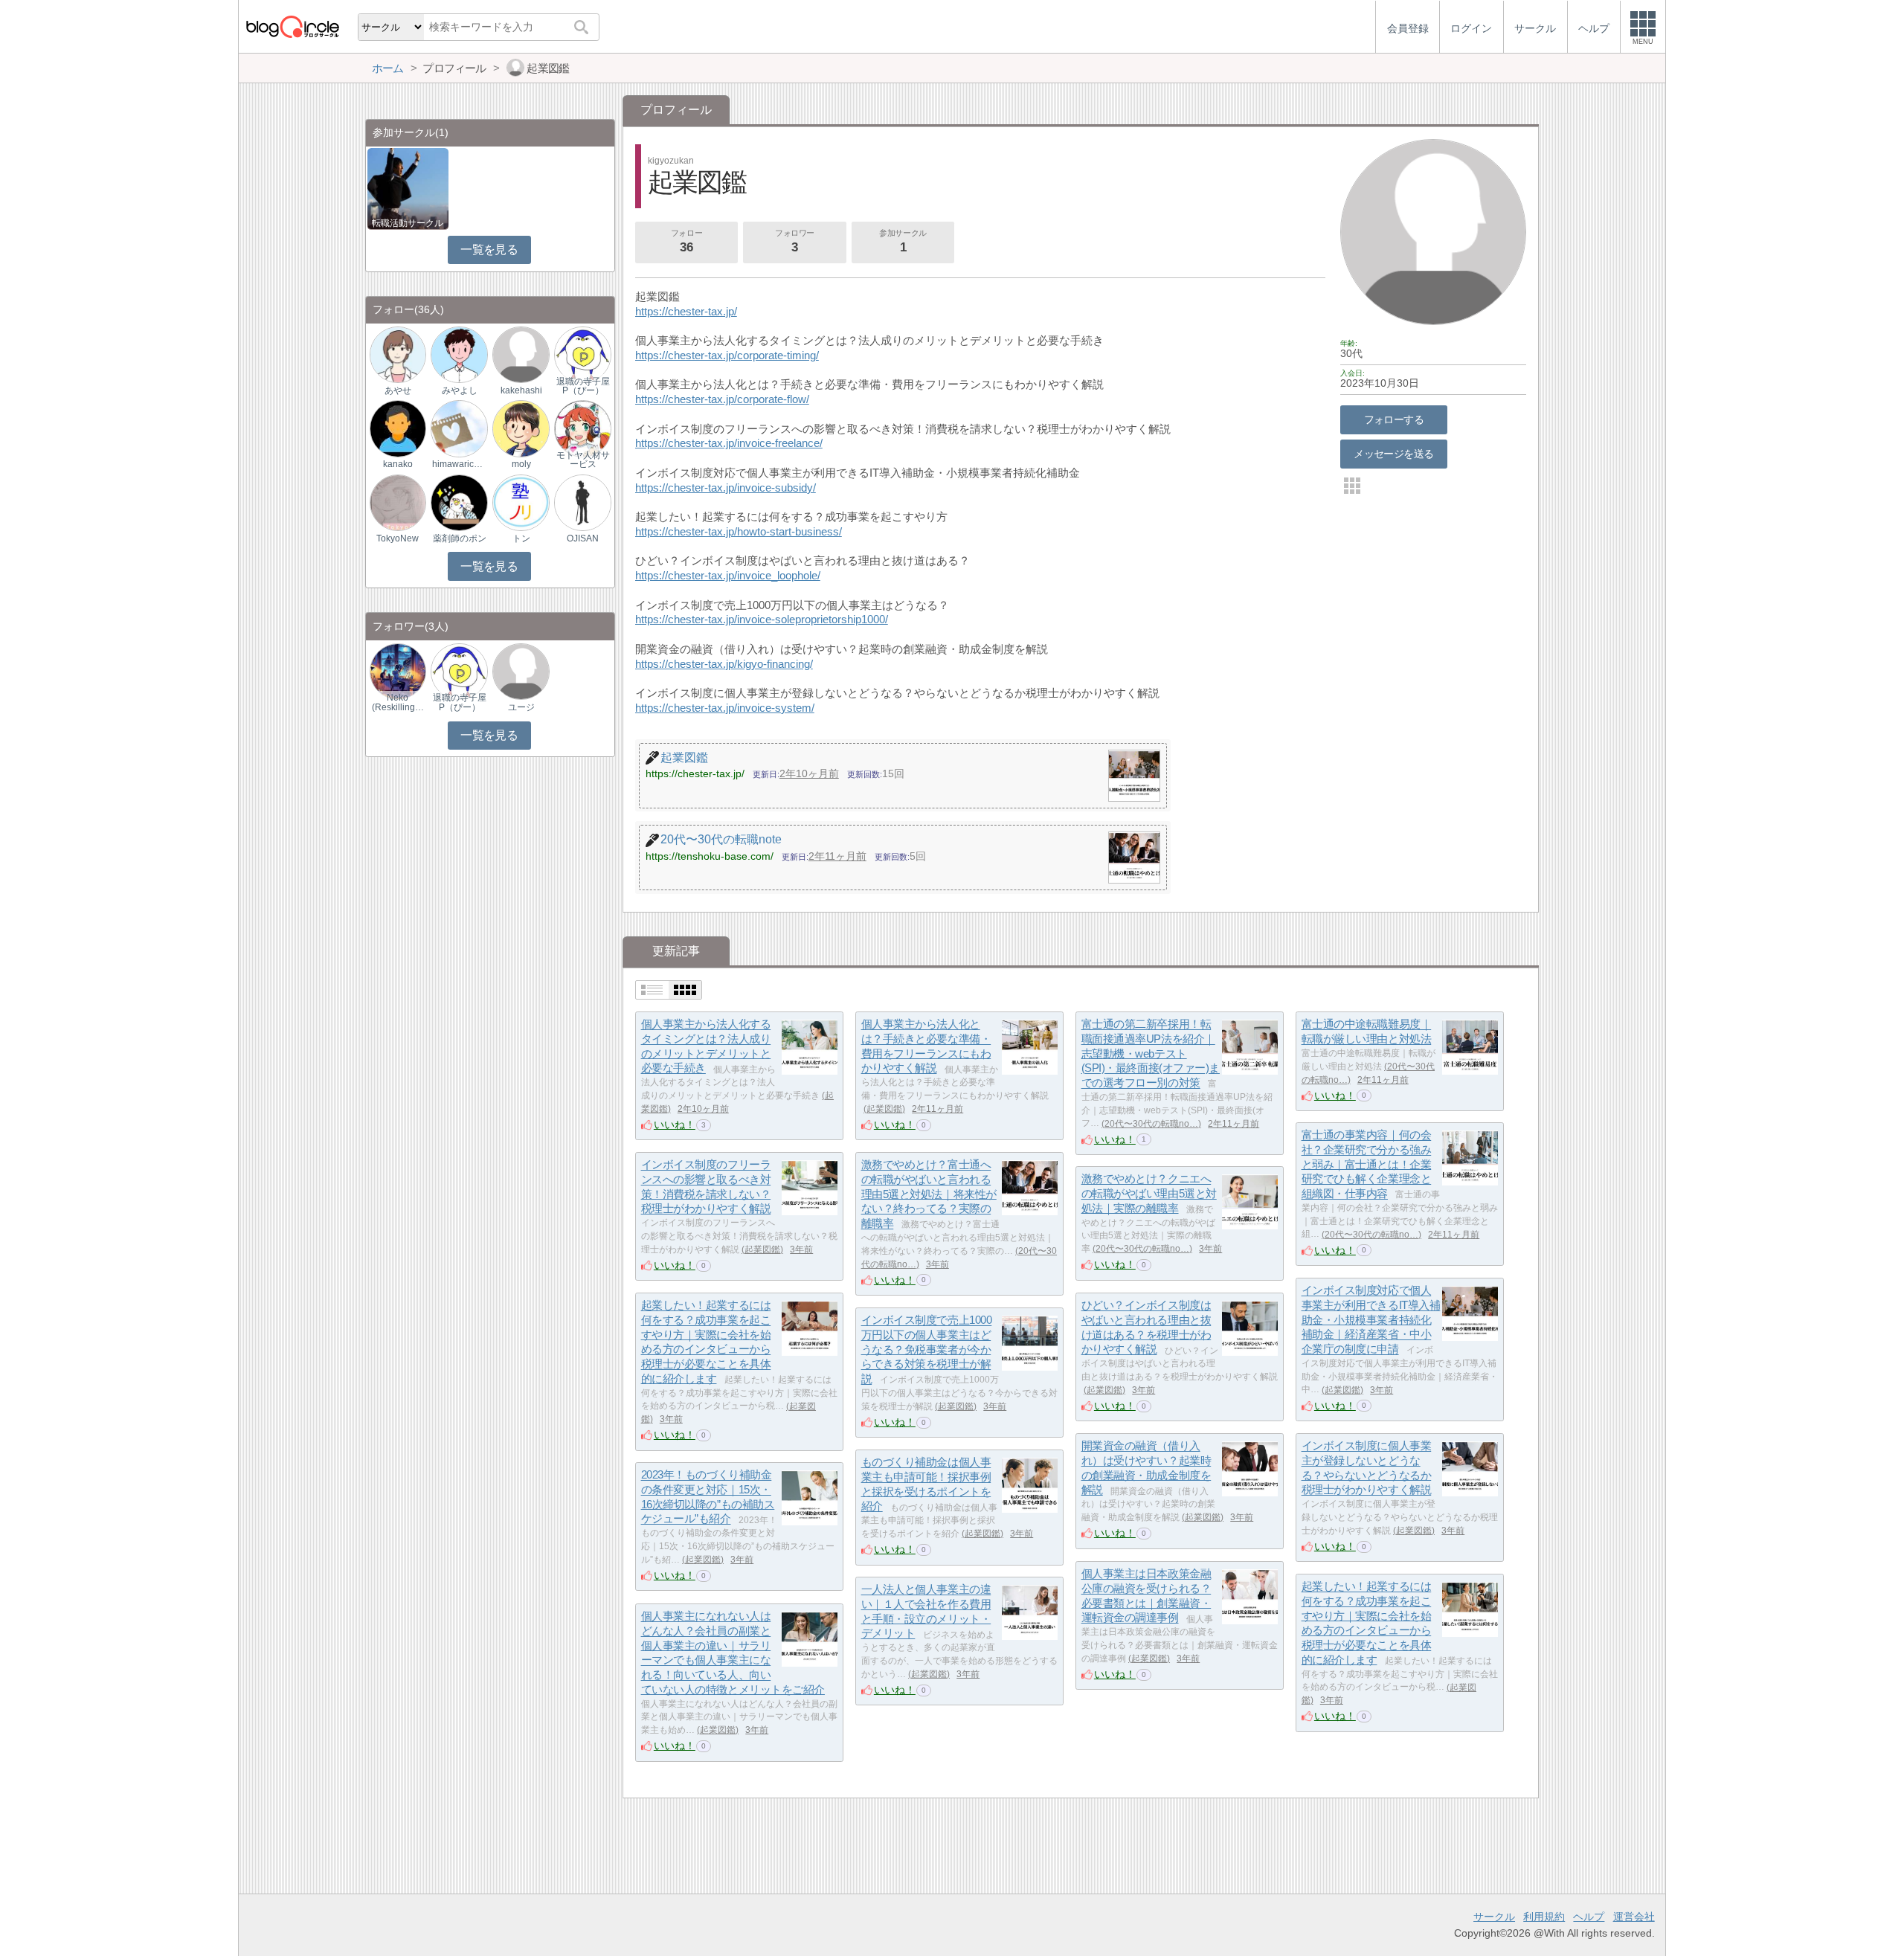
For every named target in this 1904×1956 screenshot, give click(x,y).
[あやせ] (398, 354)
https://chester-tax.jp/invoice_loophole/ (728, 575)
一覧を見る (489, 250)
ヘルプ (1589, 1917)
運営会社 (1634, 1917)
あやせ (398, 390)
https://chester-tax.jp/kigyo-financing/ (724, 664)
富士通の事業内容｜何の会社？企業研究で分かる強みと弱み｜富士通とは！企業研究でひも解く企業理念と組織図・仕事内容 (1367, 1165)
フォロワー (795, 241)
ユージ (521, 707)
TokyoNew (398, 538)
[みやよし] (459, 354)
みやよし (460, 390)
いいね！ (675, 1125)
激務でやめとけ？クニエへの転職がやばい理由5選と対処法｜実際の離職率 (1149, 1194)
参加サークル (903, 241)
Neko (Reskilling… (398, 702)
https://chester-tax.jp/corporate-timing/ (727, 355)
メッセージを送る (1393, 454)
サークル (1494, 1917)
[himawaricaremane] (459, 428)
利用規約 (1544, 1917)
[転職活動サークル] (408, 188)
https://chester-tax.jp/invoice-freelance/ (729, 443)
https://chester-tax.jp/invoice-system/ (725, 708)
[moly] (521, 428)
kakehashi (521, 390)
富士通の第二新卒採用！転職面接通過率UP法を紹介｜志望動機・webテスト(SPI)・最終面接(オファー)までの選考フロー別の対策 (1151, 1054)
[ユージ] (521, 670)
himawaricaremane (460, 464)
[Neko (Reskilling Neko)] (398, 670)
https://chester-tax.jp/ (686, 311)
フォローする (1394, 419)
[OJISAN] (582, 502)
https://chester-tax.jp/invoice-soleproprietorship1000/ (762, 619)
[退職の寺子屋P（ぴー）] (582, 354)
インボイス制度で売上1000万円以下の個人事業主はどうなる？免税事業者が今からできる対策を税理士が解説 (927, 1350)
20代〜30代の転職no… (1151, 1124)
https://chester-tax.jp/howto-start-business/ (739, 531)
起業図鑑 (884, 1109)
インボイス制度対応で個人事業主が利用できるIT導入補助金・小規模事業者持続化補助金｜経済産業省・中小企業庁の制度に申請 (1371, 1320)
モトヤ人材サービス (583, 460)
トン (521, 538)
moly (521, 464)
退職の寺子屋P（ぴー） (583, 386)
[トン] (521, 502)
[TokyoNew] (398, 502)
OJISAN (583, 538)
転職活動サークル (408, 223)
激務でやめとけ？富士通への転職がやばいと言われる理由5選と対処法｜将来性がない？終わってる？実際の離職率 (929, 1194)
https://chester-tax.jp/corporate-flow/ (722, 399)
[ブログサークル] (292, 26)
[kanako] (398, 428)
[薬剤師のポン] (459, 502)
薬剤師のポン (460, 538)
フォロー (686, 241)
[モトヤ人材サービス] (582, 428)
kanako (398, 464)
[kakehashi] (521, 354)
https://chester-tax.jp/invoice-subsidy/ (726, 488)
